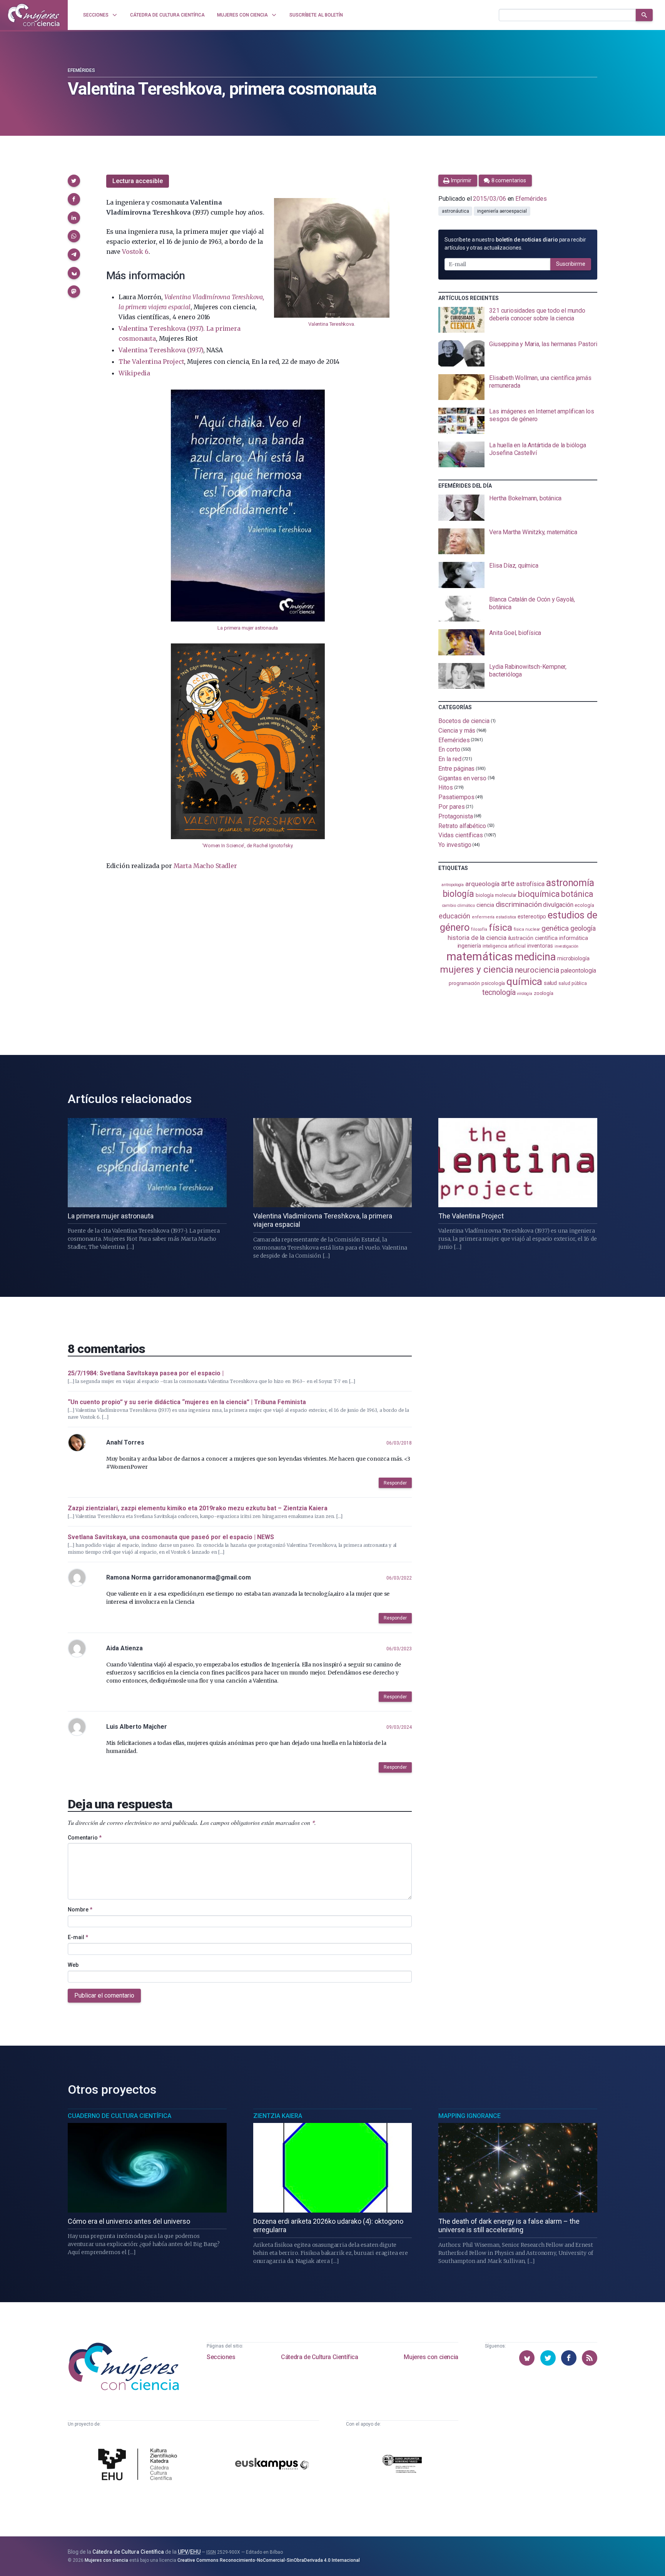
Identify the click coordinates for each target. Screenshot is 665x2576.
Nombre (80, 1910)
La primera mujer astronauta (248, 628)
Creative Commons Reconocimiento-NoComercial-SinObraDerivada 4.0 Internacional (269, 2560)
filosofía (479, 929)
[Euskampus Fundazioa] (272, 2465)
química (524, 981)
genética (555, 928)
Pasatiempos (456, 797)
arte (508, 884)
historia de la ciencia (477, 938)
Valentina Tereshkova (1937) (161, 350)
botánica (577, 894)
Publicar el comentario (104, 1995)
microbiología (573, 958)
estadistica (506, 917)
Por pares (451, 807)
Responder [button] (395, 1483)
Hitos (446, 787)
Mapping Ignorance (470, 2116)
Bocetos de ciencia (464, 721)
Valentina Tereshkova (331, 324)
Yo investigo (455, 845)
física (500, 927)
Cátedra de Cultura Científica (319, 2357)
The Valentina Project (151, 362)
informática (574, 938)
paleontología (578, 971)
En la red (450, 759)
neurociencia (537, 970)
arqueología (482, 884)
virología (524, 994)
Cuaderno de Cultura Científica (119, 2116)
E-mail (78, 1937)
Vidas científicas (461, 835)
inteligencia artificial (504, 946)
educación (454, 916)
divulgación (558, 905)
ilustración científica (533, 938)
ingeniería (469, 946)
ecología (584, 905)
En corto (449, 749)
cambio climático (459, 906)
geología (583, 928)
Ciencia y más (457, 731)
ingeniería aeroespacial (502, 211)
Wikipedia (134, 373)
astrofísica (530, 884)
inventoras (540, 946)
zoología (544, 993)
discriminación (519, 904)
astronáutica (455, 211)
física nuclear (527, 929)
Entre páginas (456, 769)
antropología (453, 885)
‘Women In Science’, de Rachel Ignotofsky (247, 846)
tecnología (499, 992)
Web (73, 1965)
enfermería (483, 917)
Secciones (221, 2357)
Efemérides (81, 70)
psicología (493, 983)
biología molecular (496, 895)
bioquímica (539, 894)
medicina (535, 957)
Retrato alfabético (462, 826)
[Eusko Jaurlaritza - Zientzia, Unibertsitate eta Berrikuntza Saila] (402, 2465)
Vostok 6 (135, 252)
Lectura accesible (138, 181)
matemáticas (480, 956)
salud (551, 983)
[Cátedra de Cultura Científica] (140, 2465)
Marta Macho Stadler (205, 866)
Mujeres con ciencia (431, 2357)
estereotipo (532, 916)
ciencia (485, 905)
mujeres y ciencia (477, 969)
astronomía (570, 883)
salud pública (573, 983)
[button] (74, 181)
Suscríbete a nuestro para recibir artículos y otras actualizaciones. (515, 244)
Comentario (85, 1838)
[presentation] (518, 320)
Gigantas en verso (462, 778)
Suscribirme (571, 264)
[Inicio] (34, 15)
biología (458, 894)
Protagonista (455, 816)
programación (464, 983)
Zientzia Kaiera (278, 2116)
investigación (566, 946)
